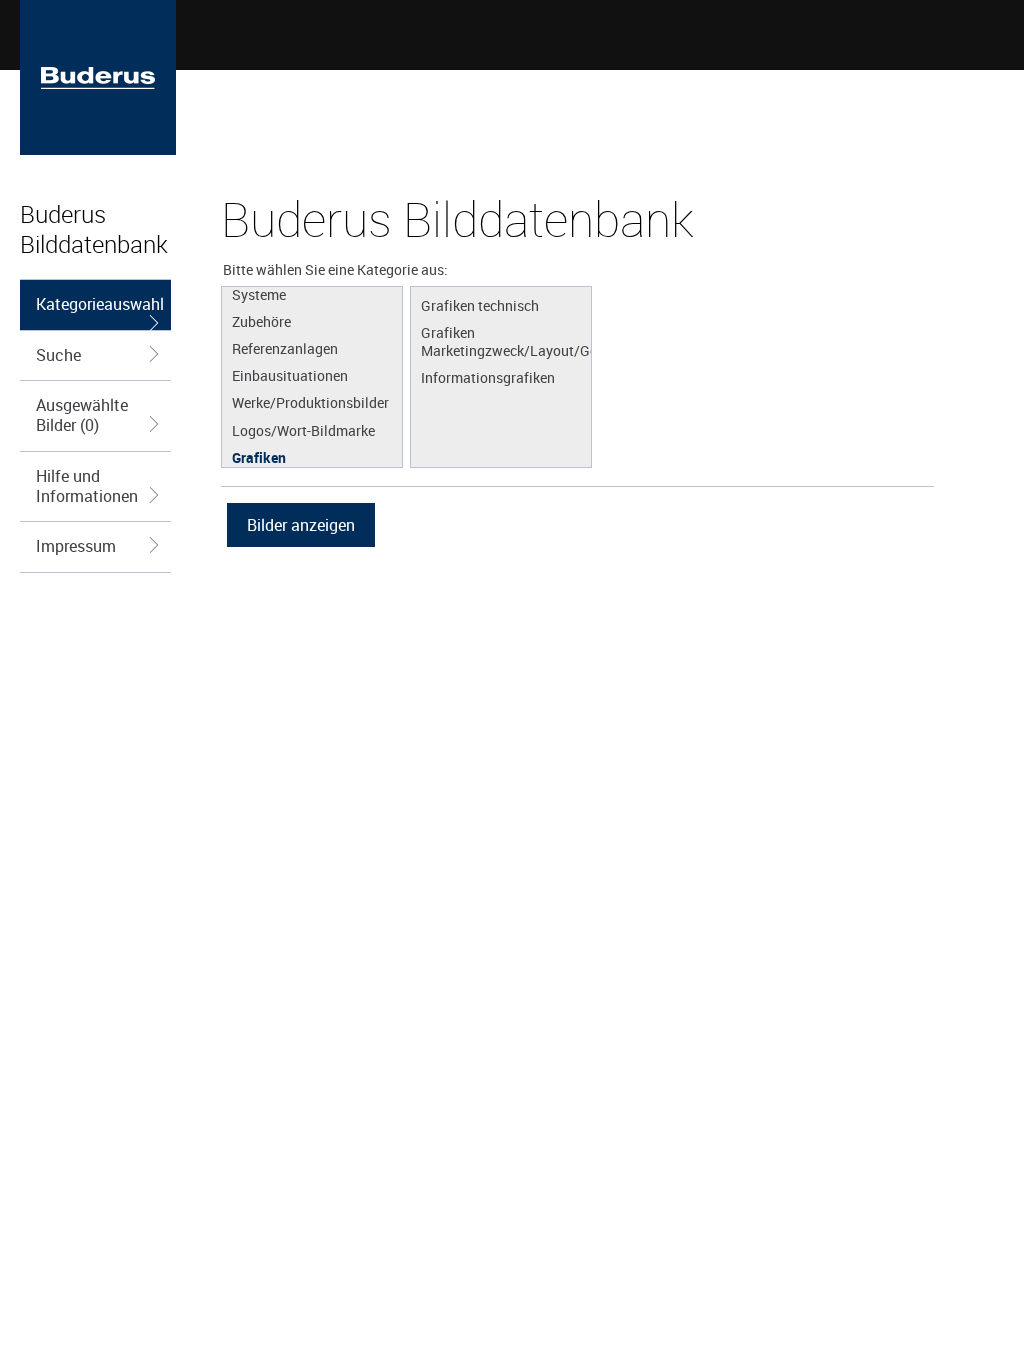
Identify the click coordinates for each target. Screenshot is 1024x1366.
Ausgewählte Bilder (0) (82, 415)
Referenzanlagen (285, 348)
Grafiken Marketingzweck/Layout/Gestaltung (506, 340)
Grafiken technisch (480, 305)
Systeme (259, 294)
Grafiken (259, 457)
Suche (58, 355)
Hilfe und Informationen (87, 486)
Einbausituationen (290, 375)
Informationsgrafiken (488, 377)
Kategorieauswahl (100, 304)
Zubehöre (261, 321)
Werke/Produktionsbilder (310, 402)
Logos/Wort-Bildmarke (303, 430)
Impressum (76, 546)
